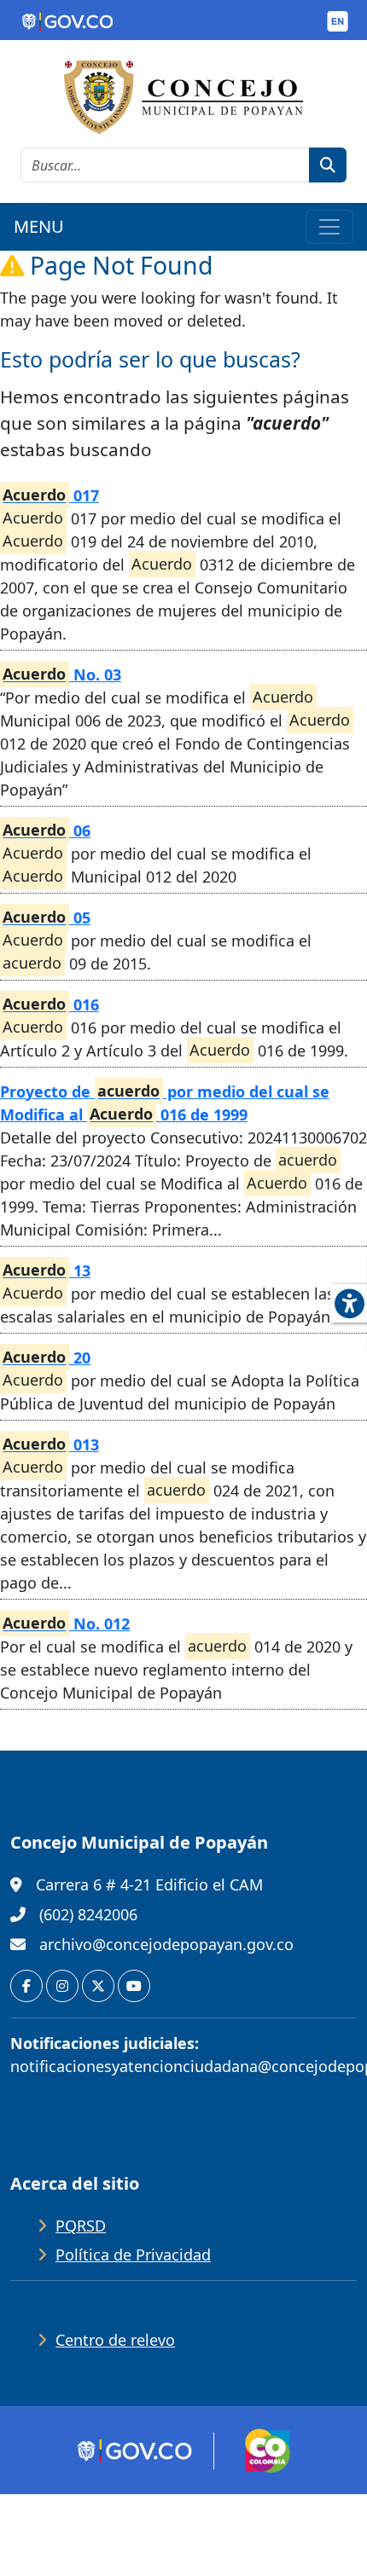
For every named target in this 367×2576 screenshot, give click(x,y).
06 (46, 831)
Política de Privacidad (133, 2255)
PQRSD (81, 2226)
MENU (39, 226)
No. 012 (66, 1624)
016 (50, 1004)
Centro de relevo (115, 2340)
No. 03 (61, 674)
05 (46, 918)
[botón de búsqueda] (328, 165)
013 (50, 1444)
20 (46, 1357)
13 (46, 1271)
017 (50, 495)
